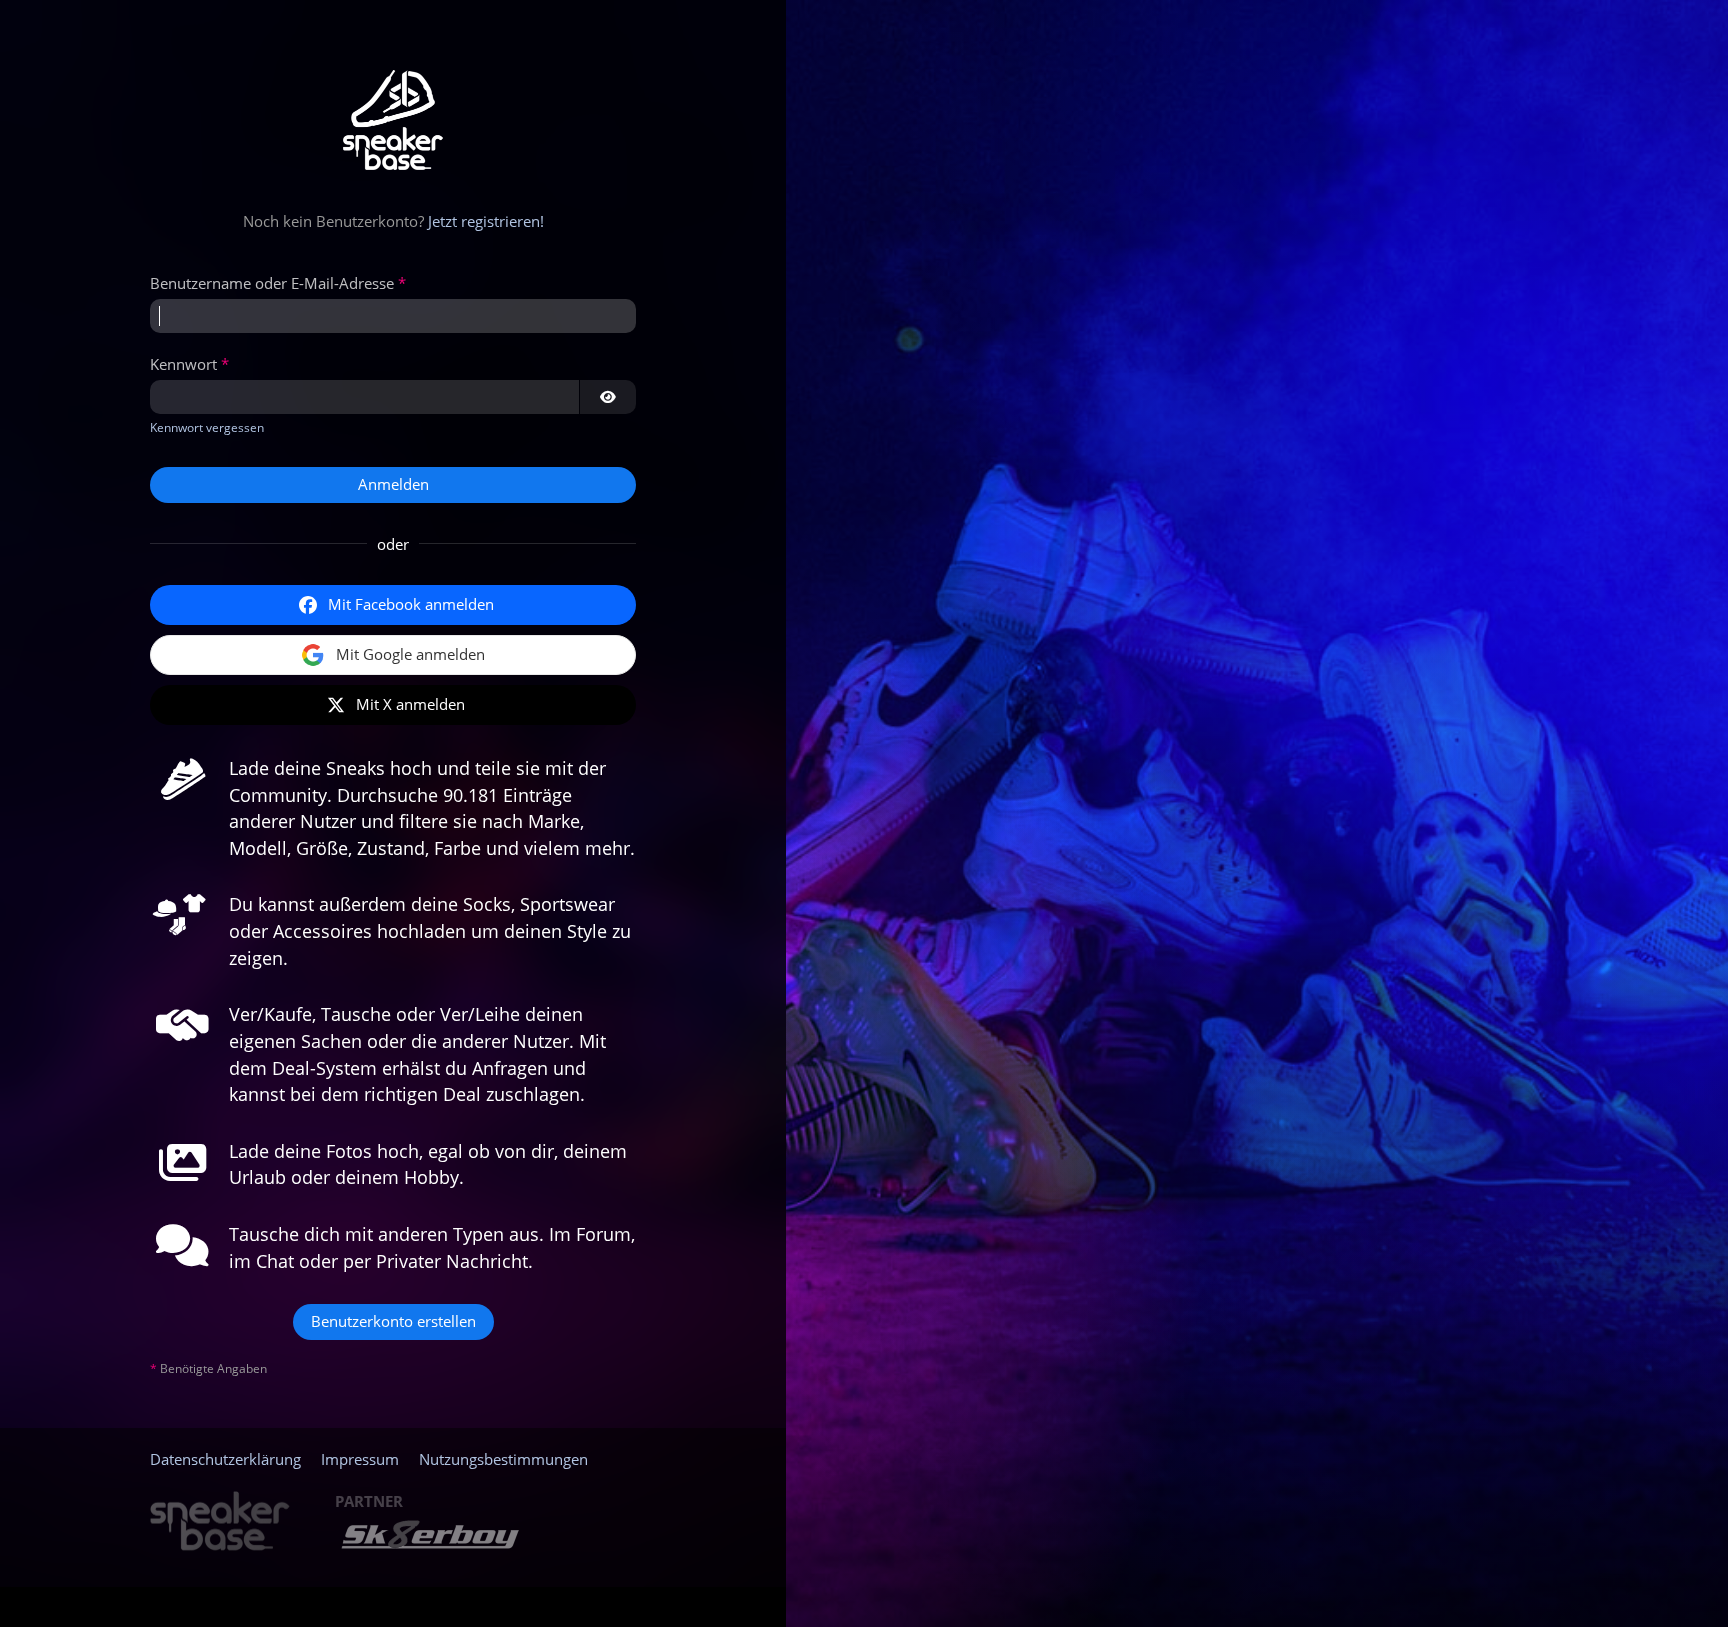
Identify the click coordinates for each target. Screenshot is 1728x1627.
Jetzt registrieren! (486, 221)
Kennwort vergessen (207, 427)
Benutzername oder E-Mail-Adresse (272, 283)
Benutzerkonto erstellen (393, 1321)
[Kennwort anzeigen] (608, 397)
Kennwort (183, 364)
